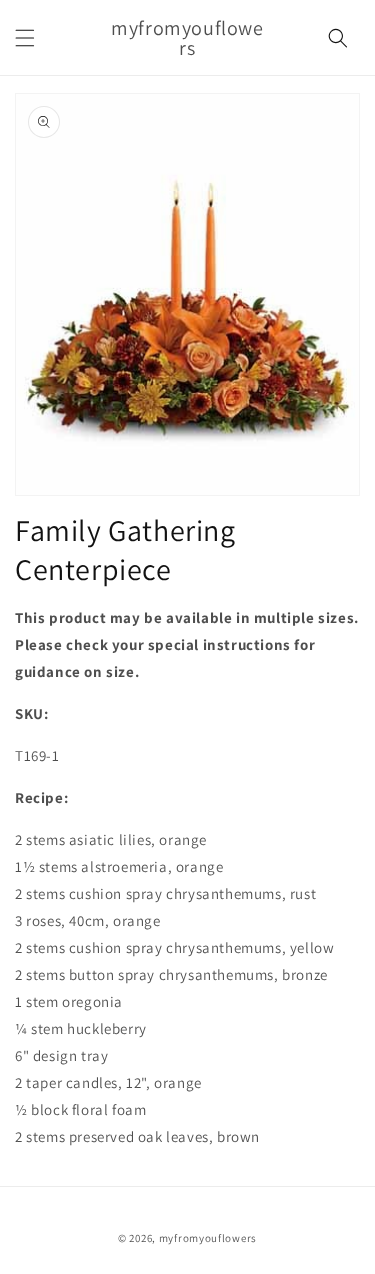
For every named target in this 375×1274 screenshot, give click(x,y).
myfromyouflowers (208, 1238)
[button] (25, 38)
